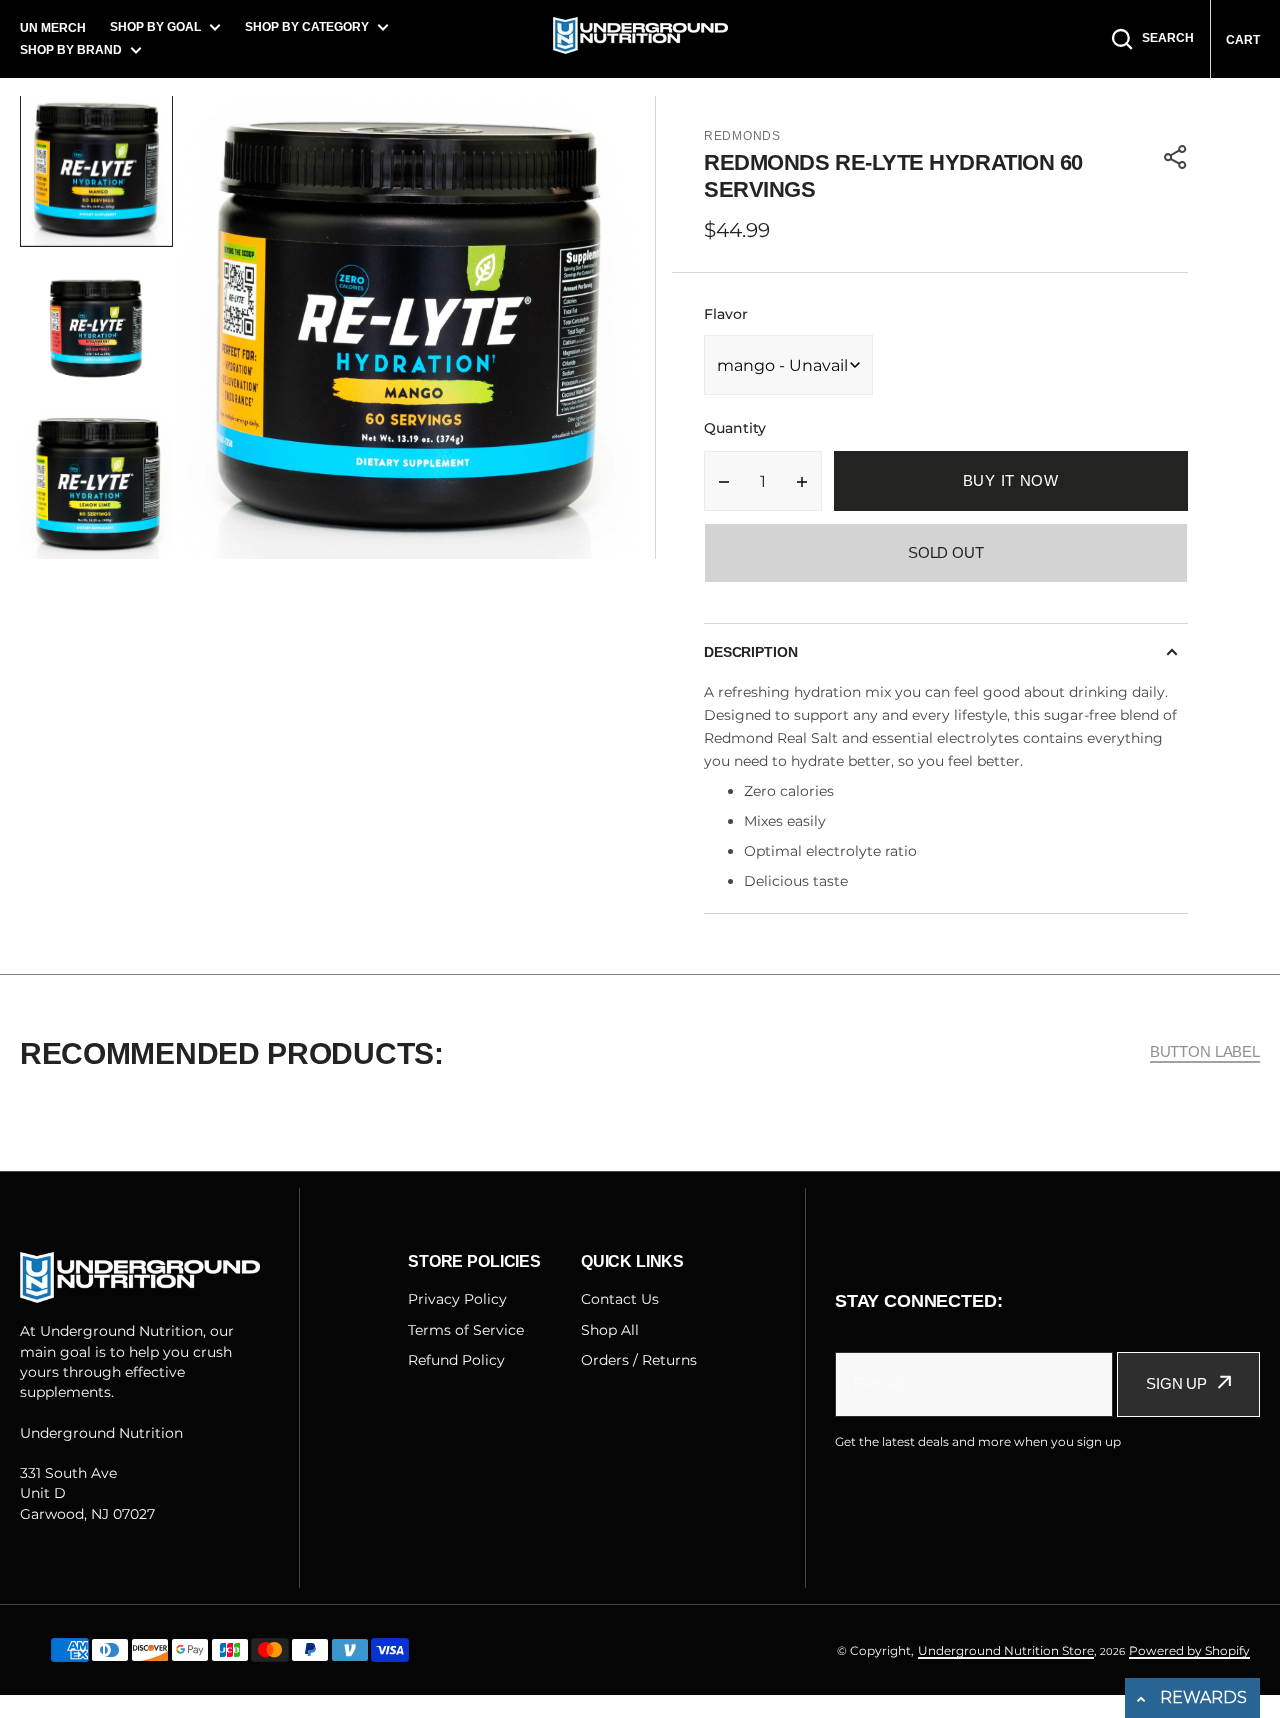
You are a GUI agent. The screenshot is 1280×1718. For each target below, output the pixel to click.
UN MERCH (53, 28)
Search (1168, 38)
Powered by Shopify (1189, 1650)
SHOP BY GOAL (155, 27)
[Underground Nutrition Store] (640, 38)
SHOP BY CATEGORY (307, 27)
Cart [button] (1243, 40)
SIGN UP (1176, 1383)
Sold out (946, 552)
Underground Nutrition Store (1006, 1650)
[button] (1176, 157)
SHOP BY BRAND (71, 50)
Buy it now (1011, 480)
